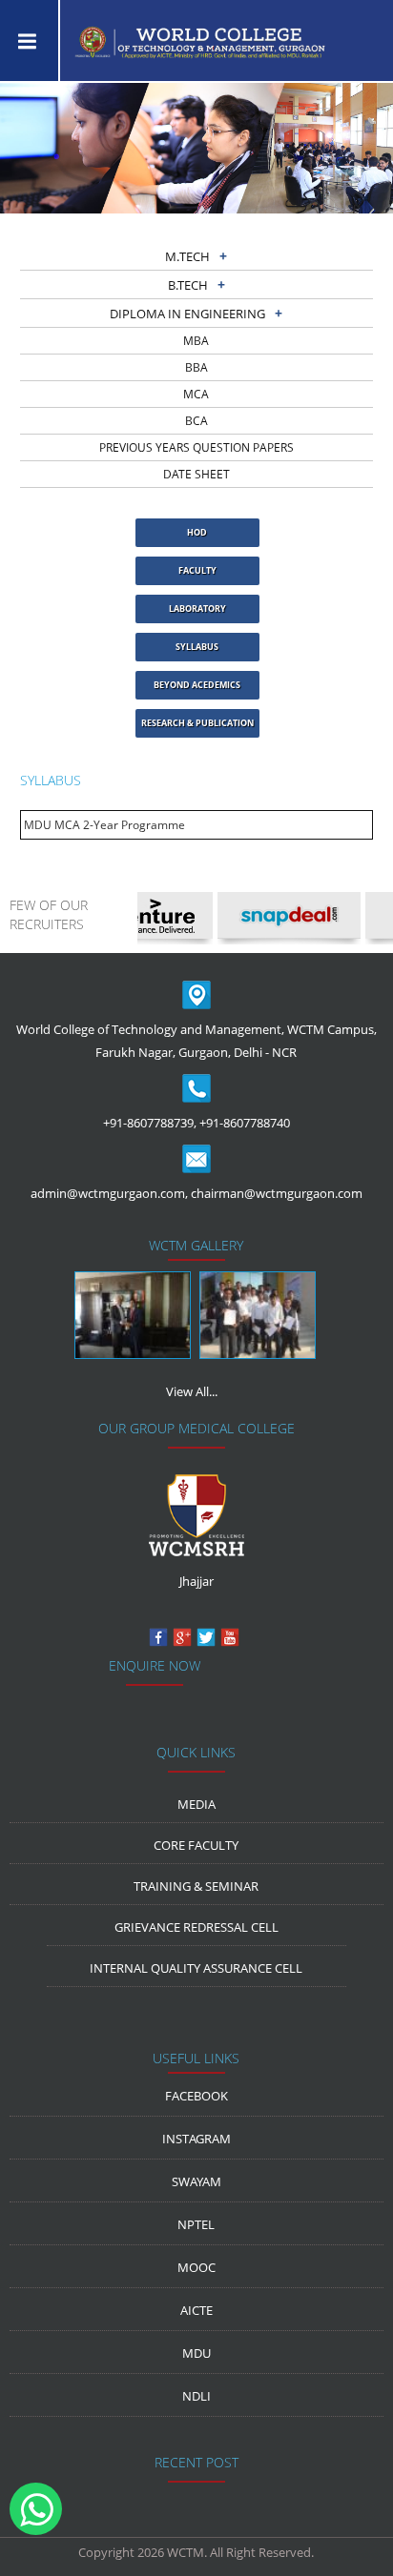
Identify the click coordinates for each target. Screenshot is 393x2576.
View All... (192, 1391)
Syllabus (197, 647)
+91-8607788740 (245, 1123)
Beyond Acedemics (197, 685)
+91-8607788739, (150, 1123)
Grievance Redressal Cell (196, 1927)
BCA (196, 421)
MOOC (196, 2267)
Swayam (196, 2181)
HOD (197, 532)
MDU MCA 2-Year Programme (104, 825)
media (196, 1804)
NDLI (196, 2396)
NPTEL (196, 2224)
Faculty (197, 570)
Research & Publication (197, 723)
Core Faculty (196, 1845)
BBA (196, 367)
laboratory (197, 609)
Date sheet (196, 474)
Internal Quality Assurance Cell (196, 1968)
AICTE (196, 2310)
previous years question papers (196, 447)
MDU (196, 2353)
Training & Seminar (196, 1886)
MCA (196, 394)
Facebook (196, 2096)
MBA (196, 341)
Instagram (196, 2139)
